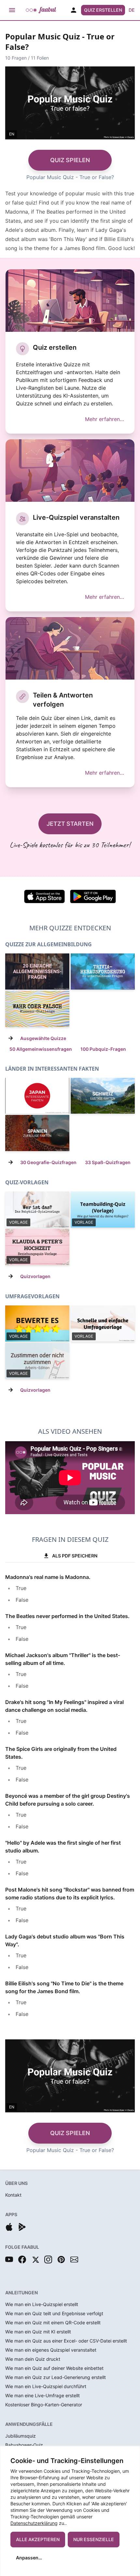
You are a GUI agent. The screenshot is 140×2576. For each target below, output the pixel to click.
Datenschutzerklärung (34, 2523)
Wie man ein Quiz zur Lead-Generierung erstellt (56, 2377)
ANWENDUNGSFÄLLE (29, 2424)
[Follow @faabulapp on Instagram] (48, 2259)
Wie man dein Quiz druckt (33, 2359)
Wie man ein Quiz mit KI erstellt (38, 2332)
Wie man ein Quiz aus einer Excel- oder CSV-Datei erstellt (66, 2341)
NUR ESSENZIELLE (94, 2539)
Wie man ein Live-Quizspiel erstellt (42, 2304)
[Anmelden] (74, 10)
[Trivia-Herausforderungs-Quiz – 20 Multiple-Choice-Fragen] (103, 971)
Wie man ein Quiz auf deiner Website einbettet (54, 2368)
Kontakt (13, 2195)
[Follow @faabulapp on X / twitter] (35, 2259)
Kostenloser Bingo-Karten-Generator (44, 2405)
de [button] (132, 10)
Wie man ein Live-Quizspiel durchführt (46, 2386)
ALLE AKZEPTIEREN (38, 2539)
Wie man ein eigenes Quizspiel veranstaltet (51, 2350)
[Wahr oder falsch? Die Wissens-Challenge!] (37, 1009)
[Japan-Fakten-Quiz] (37, 1096)
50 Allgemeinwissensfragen (41, 1049)
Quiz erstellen (103, 10)
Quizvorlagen (35, 1276)
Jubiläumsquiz (21, 2436)
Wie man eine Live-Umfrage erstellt (42, 2395)
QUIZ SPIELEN (70, 160)
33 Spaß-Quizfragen (108, 1162)
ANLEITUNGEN (21, 2293)
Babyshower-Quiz (24, 2445)
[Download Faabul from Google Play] (22, 2227)
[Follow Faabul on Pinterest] (61, 2259)
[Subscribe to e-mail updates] (74, 2259)
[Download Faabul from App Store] (9, 2227)
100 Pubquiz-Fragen (103, 1049)
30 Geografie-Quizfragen (48, 1162)
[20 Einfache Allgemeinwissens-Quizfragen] (37, 971)
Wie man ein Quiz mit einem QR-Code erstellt (53, 2323)
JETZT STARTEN (70, 824)
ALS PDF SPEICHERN (75, 1556)
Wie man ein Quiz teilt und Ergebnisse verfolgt (54, 2313)
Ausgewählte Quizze (43, 1038)
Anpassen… (29, 2558)
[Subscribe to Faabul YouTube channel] (9, 2259)
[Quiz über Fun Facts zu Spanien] (37, 1133)
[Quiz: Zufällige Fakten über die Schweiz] (103, 1096)
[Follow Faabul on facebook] (22, 2259)
